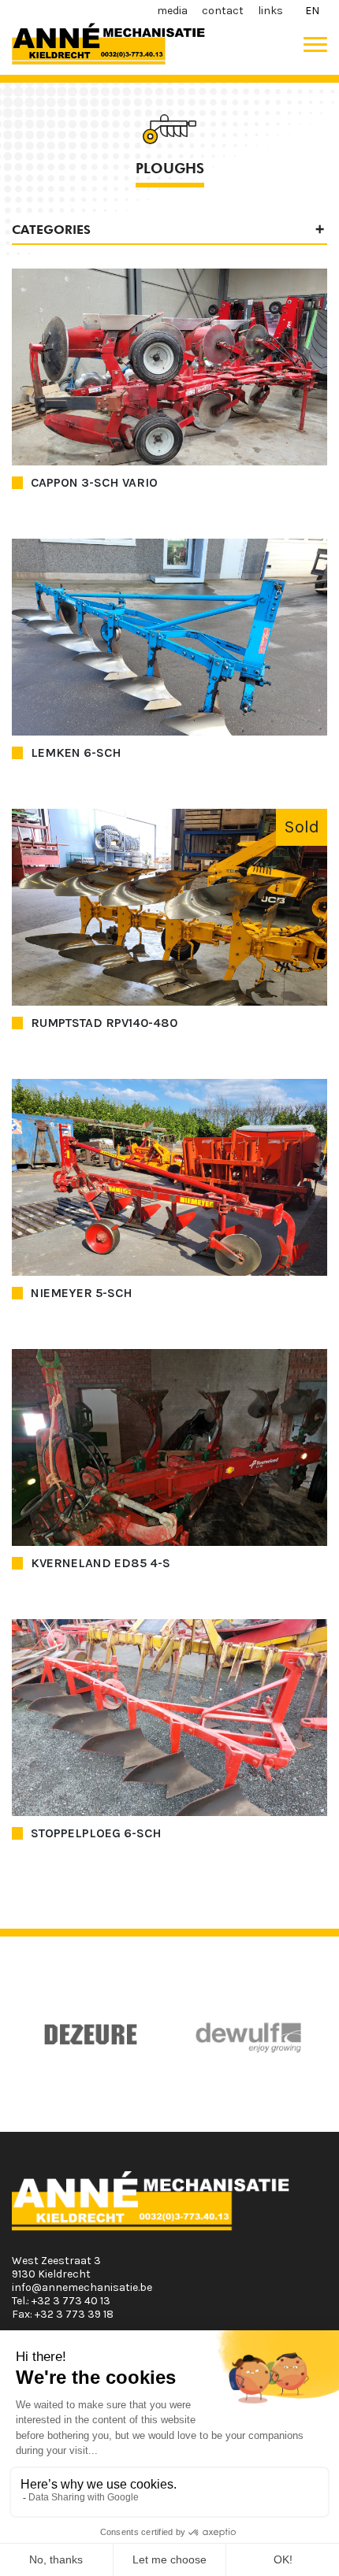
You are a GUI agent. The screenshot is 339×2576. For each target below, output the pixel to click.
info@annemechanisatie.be (82, 2287)
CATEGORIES (51, 230)
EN (312, 11)
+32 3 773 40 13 (71, 2301)
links (270, 11)
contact (223, 11)
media (172, 11)
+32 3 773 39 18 (74, 2314)
